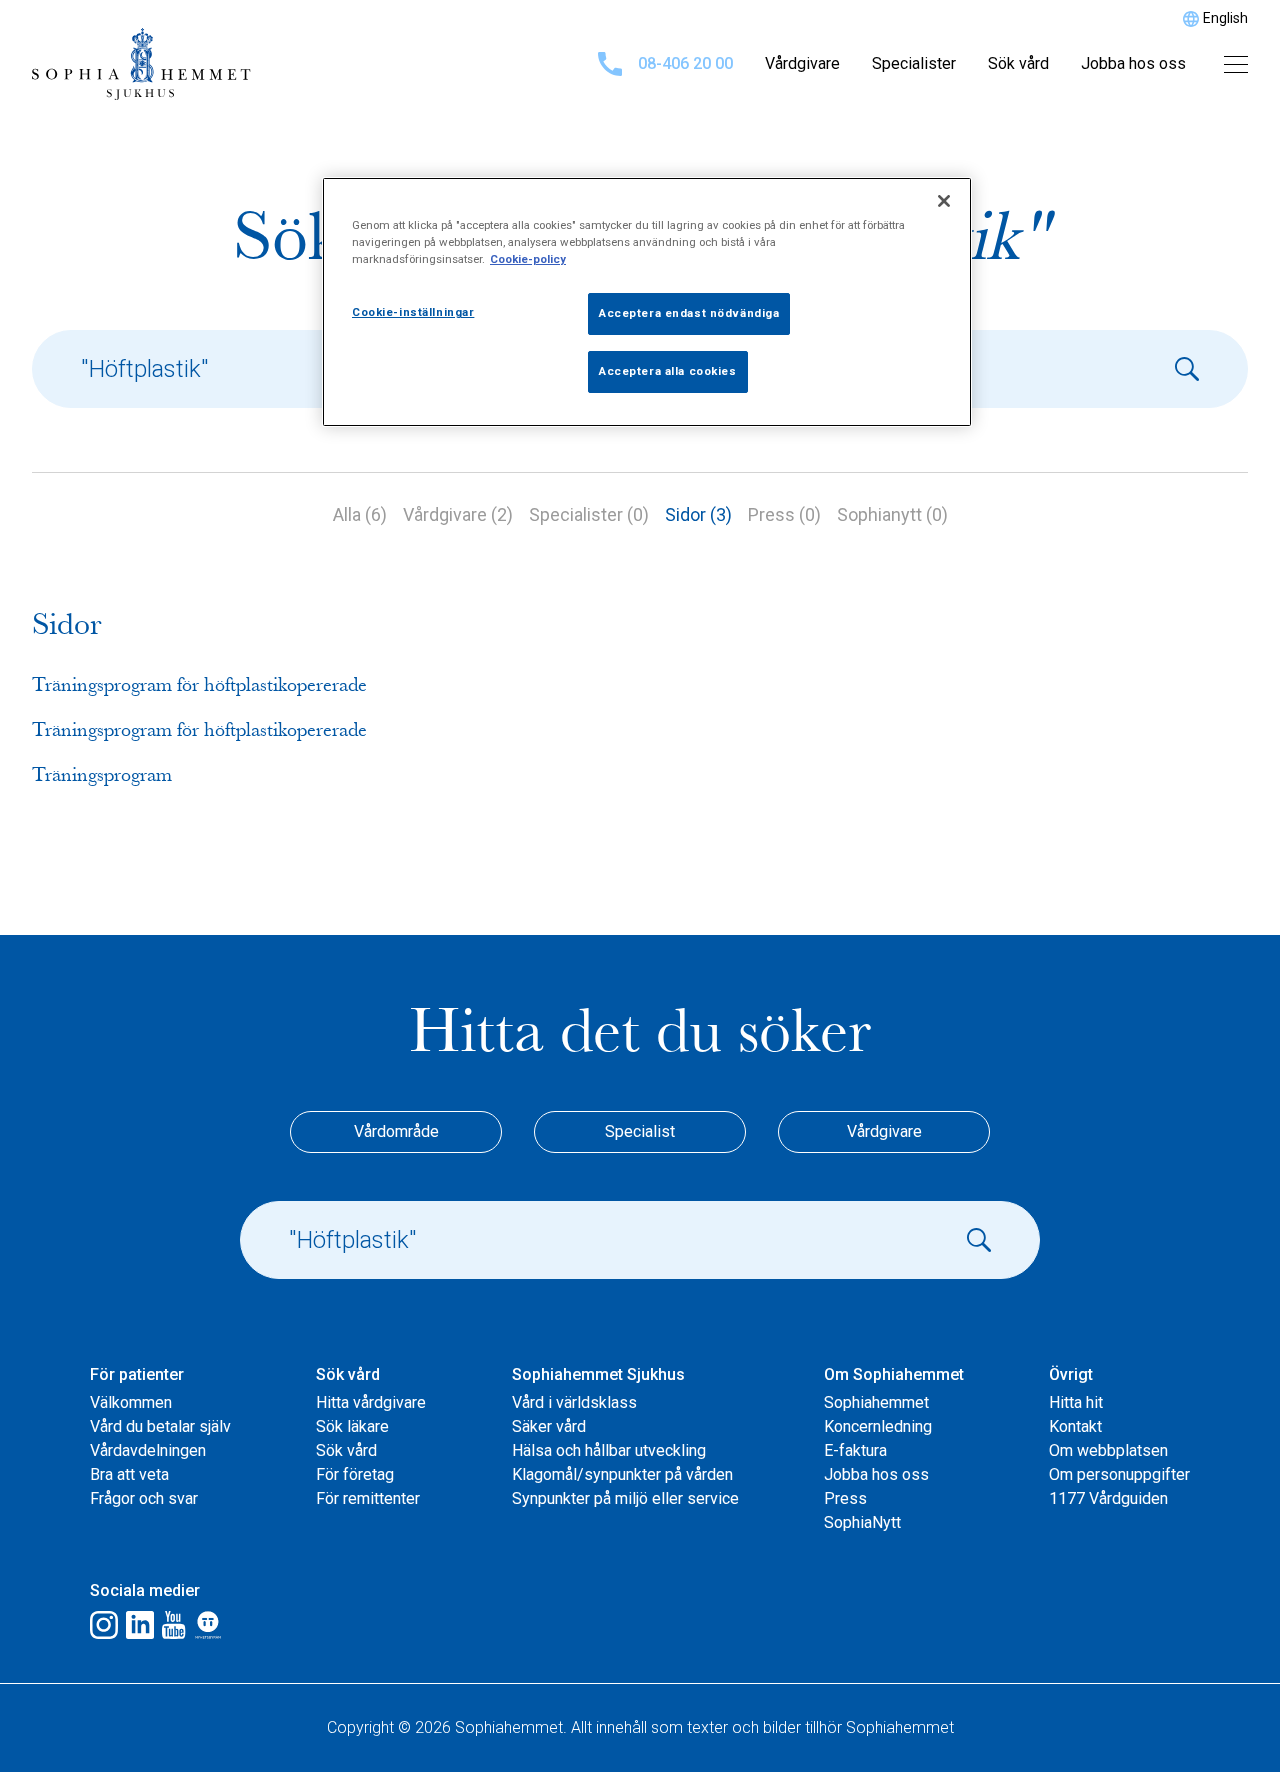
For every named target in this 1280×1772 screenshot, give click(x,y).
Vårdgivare (802, 63)
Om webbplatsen (1108, 1450)
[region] (647, 302)
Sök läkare (352, 1426)
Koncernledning (878, 1426)
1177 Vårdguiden (1108, 1498)
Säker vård (549, 1426)
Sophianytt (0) (892, 514)
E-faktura (855, 1450)
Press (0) (784, 514)
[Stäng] (944, 201)
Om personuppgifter (1119, 1474)
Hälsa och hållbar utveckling (609, 1450)
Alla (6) (360, 514)
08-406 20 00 (685, 63)
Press (845, 1498)
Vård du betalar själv (160, 1426)
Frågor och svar (144, 1498)
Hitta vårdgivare (371, 1402)
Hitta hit (1076, 1402)
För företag (355, 1474)
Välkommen (131, 1402)
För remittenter (368, 1498)
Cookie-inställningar (413, 312)
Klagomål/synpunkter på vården (622, 1474)
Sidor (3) (698, 514)
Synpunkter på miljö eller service (625, 1498)
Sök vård (1018, 63)
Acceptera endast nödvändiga (689, 313)
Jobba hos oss (1133, 63)
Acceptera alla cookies (668, 371)
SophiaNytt (862, 1522)
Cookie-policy (528, 259)
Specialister (914, 63)
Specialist (640, 1131)
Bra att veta (129, 1474)
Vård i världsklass (574, 1402)
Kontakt (1075, 1426)
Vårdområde (396, 1131)
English (1225, 18)
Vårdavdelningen (148, 1450)
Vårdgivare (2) (458, 514)
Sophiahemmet (876, 1402)
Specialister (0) (589, 514)
